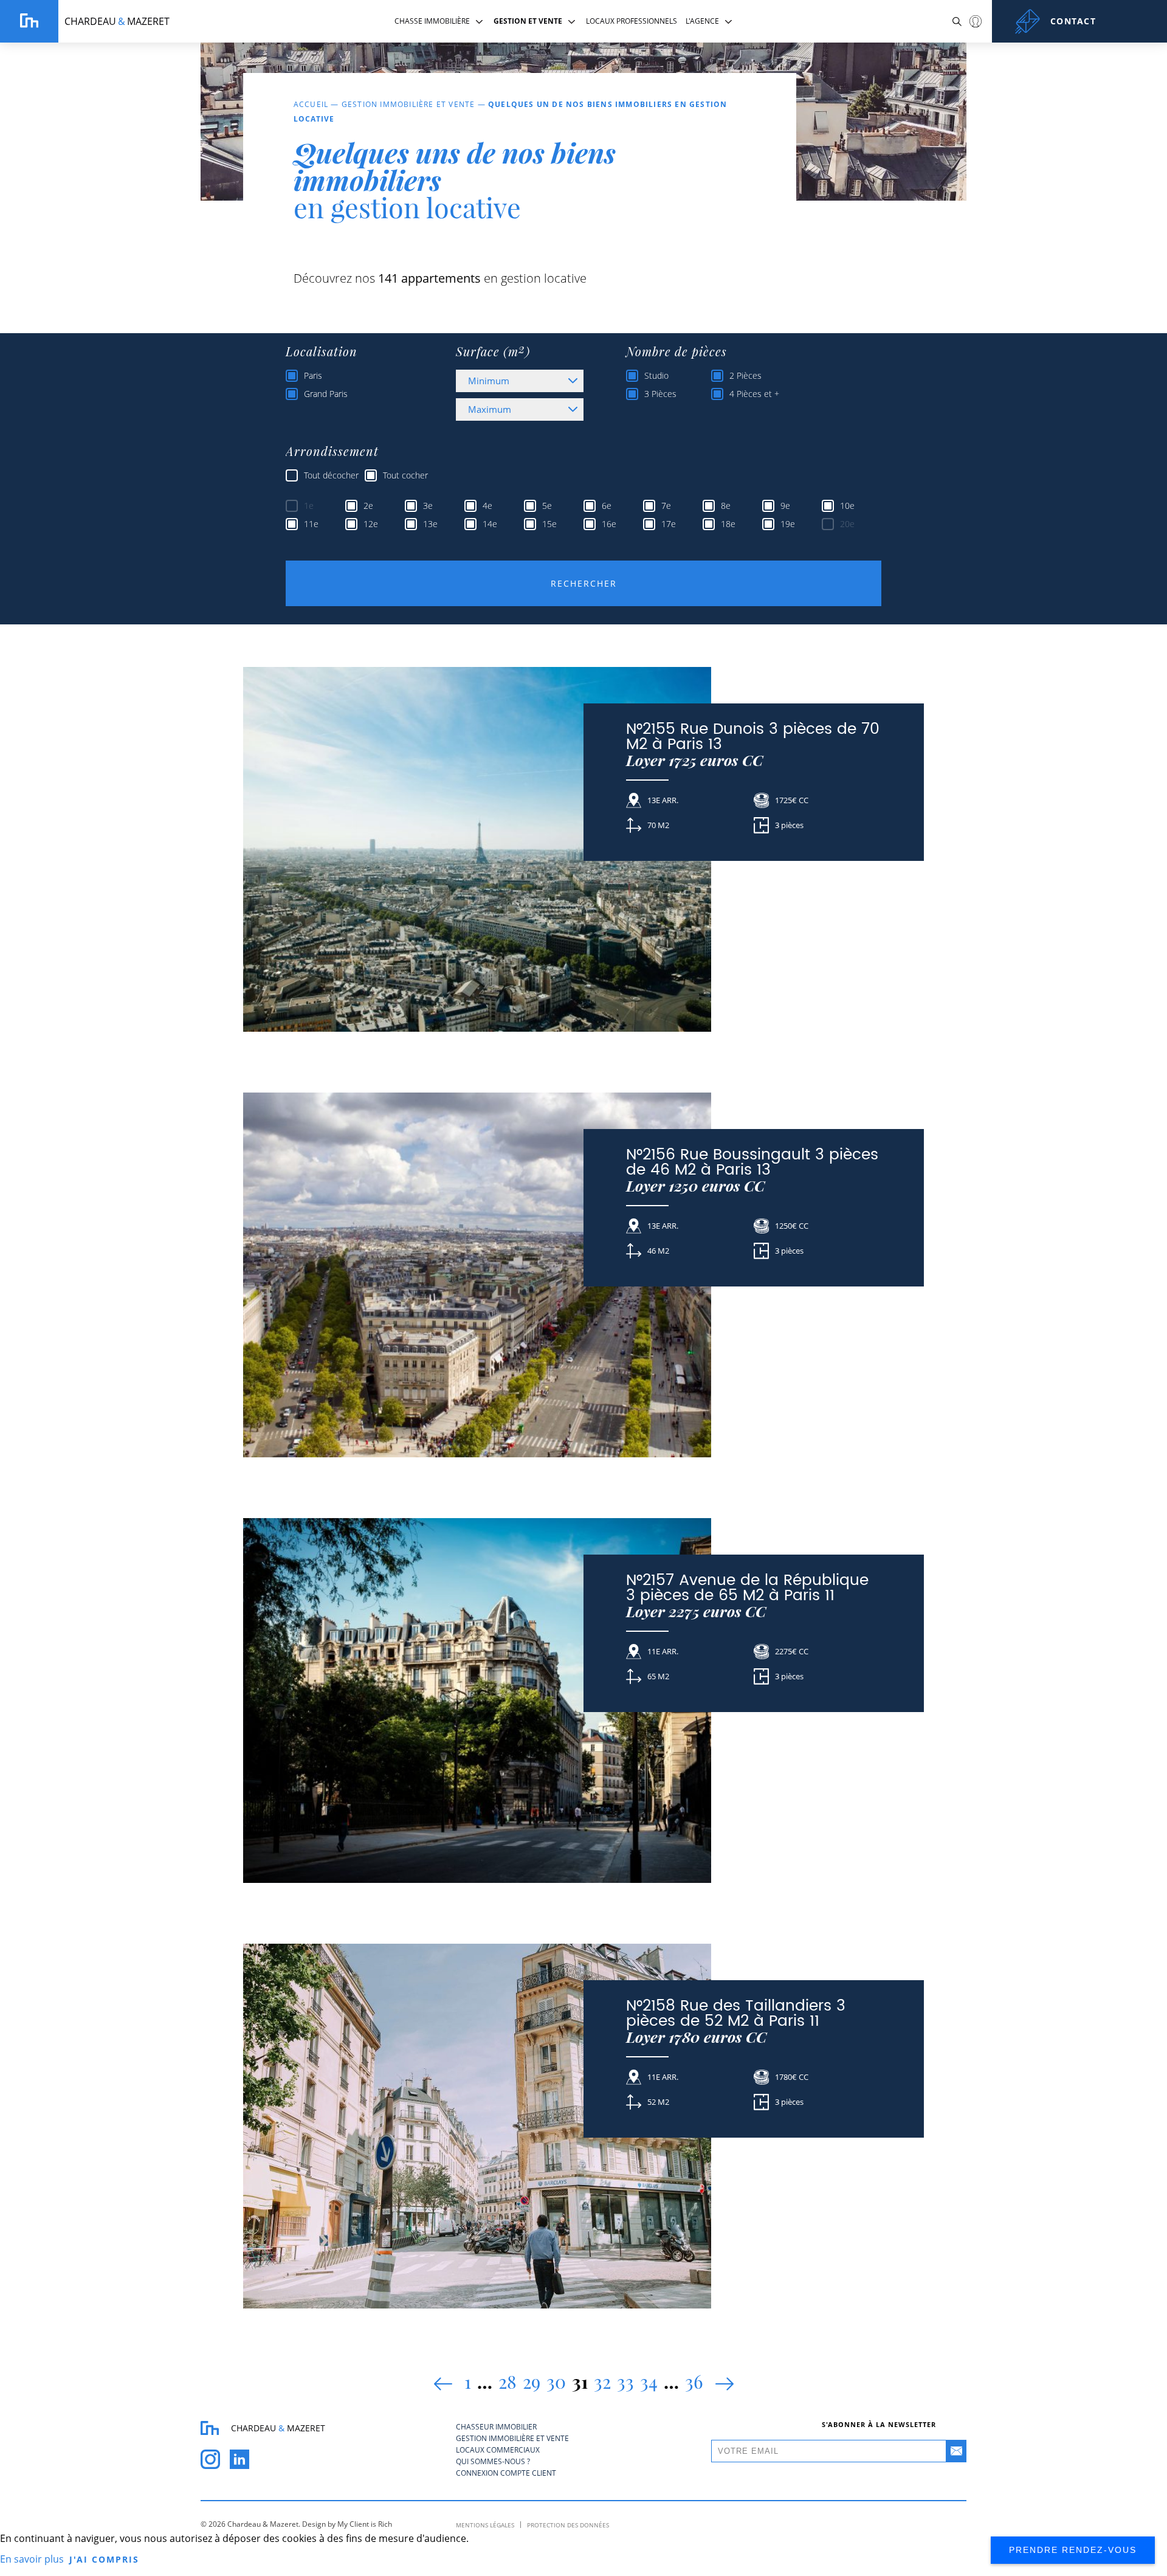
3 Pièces (660, 394)
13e (430, 524)
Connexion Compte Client (976, 21)
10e (847, 506)
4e (487, 506)
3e (428, 506)
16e (609, 524)
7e (666, 506)
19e (788, 524)
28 (508, 2381)
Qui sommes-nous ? (493, 2461)
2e (368, 506)
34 (649, 2381)
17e (669, 524)
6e (607, 506)
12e (371, 524)
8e (726, 506)
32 (602, 2381)
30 (556, 2381)
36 (694, 2381)
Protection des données (568, 2525)
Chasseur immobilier (496, 2427)
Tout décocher (331, 475)
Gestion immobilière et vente (408, 104)
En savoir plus (32, 2559)
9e (785, 506)
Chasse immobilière (432, 21)
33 (625, 2381)
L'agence (702, 21)
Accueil (311, 104)
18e (728, 524)
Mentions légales (485, 2525)
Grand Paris (326, 394)
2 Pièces (745, 375)
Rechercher (584, 583)
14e (490, 524)
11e (311, 524)
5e (547, 506)
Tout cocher (405, 475)
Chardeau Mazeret (117, 21)
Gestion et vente (528, 21)
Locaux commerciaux (498, 2450)
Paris (313, 375)
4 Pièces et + (754, 394)
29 (532, 2381)
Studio (656, 375)
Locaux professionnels (632, 21)
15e (549, 524)
